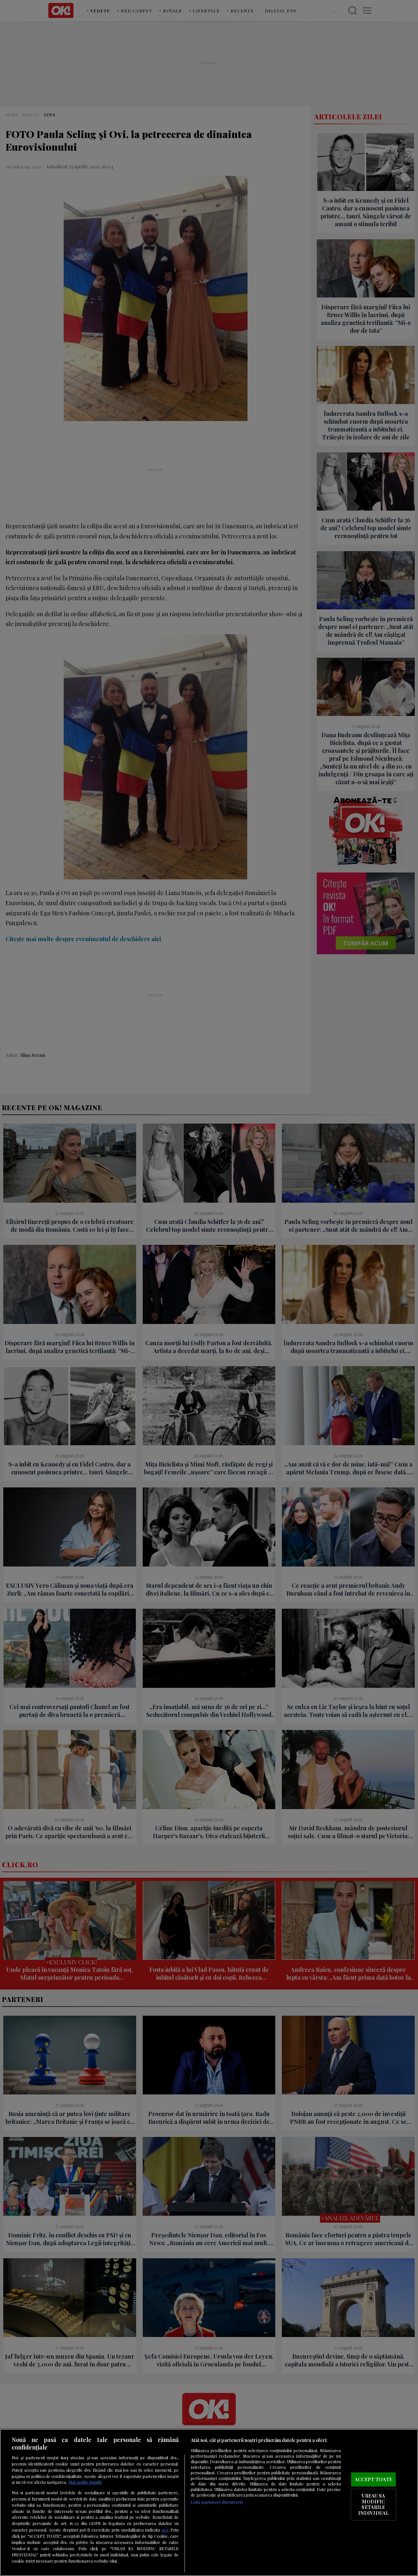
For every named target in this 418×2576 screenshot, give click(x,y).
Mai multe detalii (85, 2482)
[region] (209, 2502)
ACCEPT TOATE (373, 2479)
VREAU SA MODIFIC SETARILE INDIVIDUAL (373, 2505)
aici (165, 2530)
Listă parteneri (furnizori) (217, 2502)
